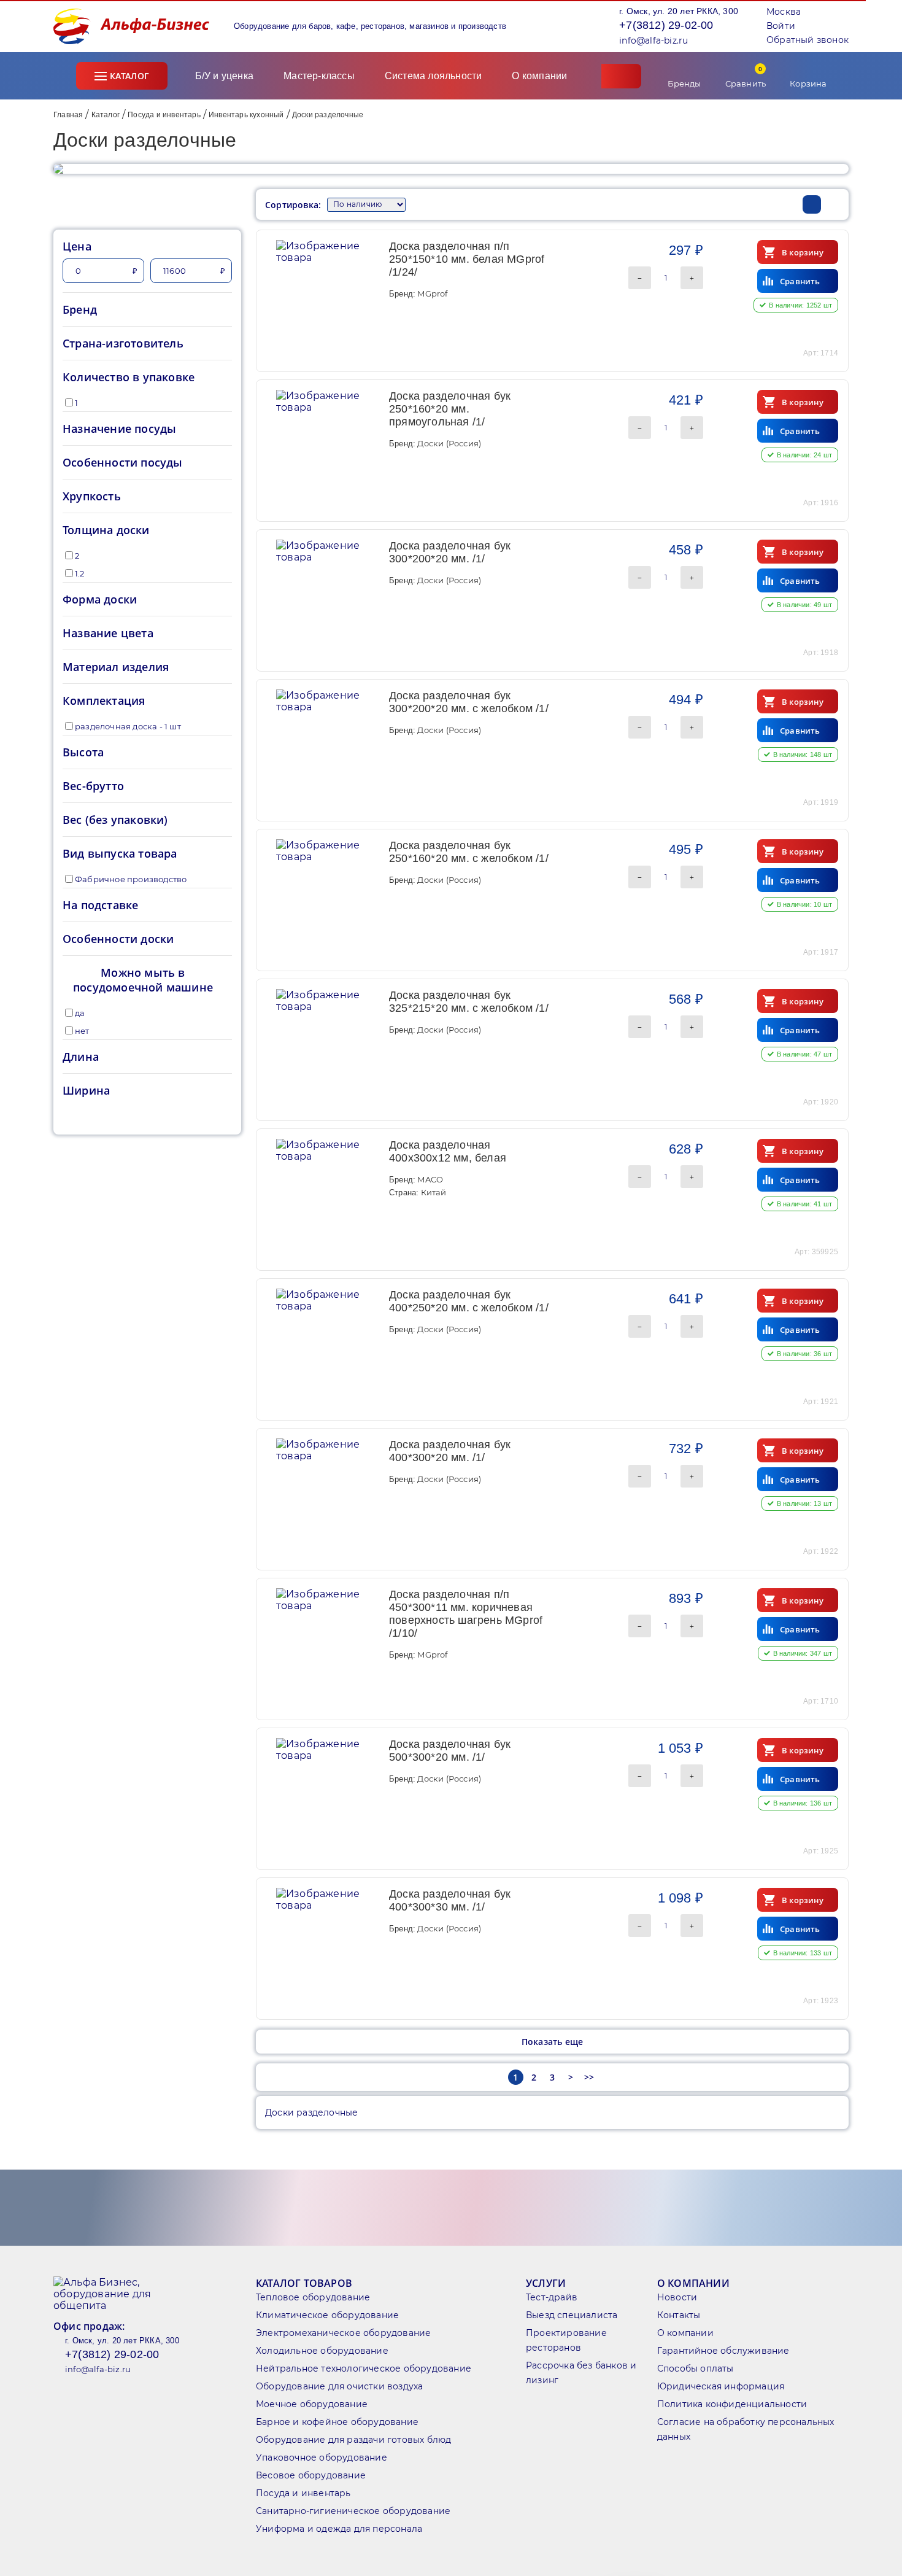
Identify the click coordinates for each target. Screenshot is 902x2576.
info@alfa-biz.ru (653, 41)
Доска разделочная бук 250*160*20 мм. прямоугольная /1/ (450, 409)
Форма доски (100, 599)
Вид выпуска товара (120, 853)
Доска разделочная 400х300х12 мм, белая (448, 1151)
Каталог (129, 76)
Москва (784, 12)
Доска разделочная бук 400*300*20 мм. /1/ (450, 1451)
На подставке (100, 905)
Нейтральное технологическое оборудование (364, 2368)
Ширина (86, 1090)
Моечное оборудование (312, 2404)
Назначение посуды (119, 429)
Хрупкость (92, 496)
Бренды (684, 83)
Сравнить (746, 76)
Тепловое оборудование (313, 2297)
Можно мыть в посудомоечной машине (143, 980)
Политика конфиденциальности (732, 2404)
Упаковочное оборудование (322, 2458)
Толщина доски (106, 530)
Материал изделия (116, 667)
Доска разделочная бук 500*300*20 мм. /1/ (450, 1751)
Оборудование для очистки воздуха (339, 2386)
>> (589, 2077)
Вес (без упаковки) (115, 820)
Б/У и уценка (224, 76)
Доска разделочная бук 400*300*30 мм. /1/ (450, 1900)
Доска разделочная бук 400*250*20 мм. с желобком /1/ (469, 1301)
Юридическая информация (721, 2386)
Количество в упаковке (129, 377)
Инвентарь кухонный (246, 115)
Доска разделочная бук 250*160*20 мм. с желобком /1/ (469, 852)
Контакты (679, 2315)
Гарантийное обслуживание (723, 2351)
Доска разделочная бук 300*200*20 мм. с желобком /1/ (469, 702)
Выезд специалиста (572, 2315)
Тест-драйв (552, 2297)
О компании (541, 76)
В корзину (803, 252)
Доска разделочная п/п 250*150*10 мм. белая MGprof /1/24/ (467, 259)
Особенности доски (118, 939)
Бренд (80, 309)
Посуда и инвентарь (164, 115)
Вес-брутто (93, 786)
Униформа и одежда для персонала (339, 2529)
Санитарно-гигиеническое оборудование (353, 2511)
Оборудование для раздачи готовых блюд (353, 2440)
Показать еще (552, 2042)
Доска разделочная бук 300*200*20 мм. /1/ (450, 552)
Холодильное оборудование (322, 2351)
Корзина (808, 83)
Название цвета (108, 633)
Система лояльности (434, 76)
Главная (68, 115)
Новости (677, 2297)
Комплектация (104, 700)
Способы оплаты (696, 2368)
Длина (81, 1057)
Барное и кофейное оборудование (337, 2422)
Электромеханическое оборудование (343, 2333)
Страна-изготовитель (123, 343)
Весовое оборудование (311, 2475)
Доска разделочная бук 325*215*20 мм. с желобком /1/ (469, 1002)
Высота (83, 752)
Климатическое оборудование (327, 2315)
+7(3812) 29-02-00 (666, 25)
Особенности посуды (123, 462)
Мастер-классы (319, 76)
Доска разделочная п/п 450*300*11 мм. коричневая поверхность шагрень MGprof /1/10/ (466, 1614)
